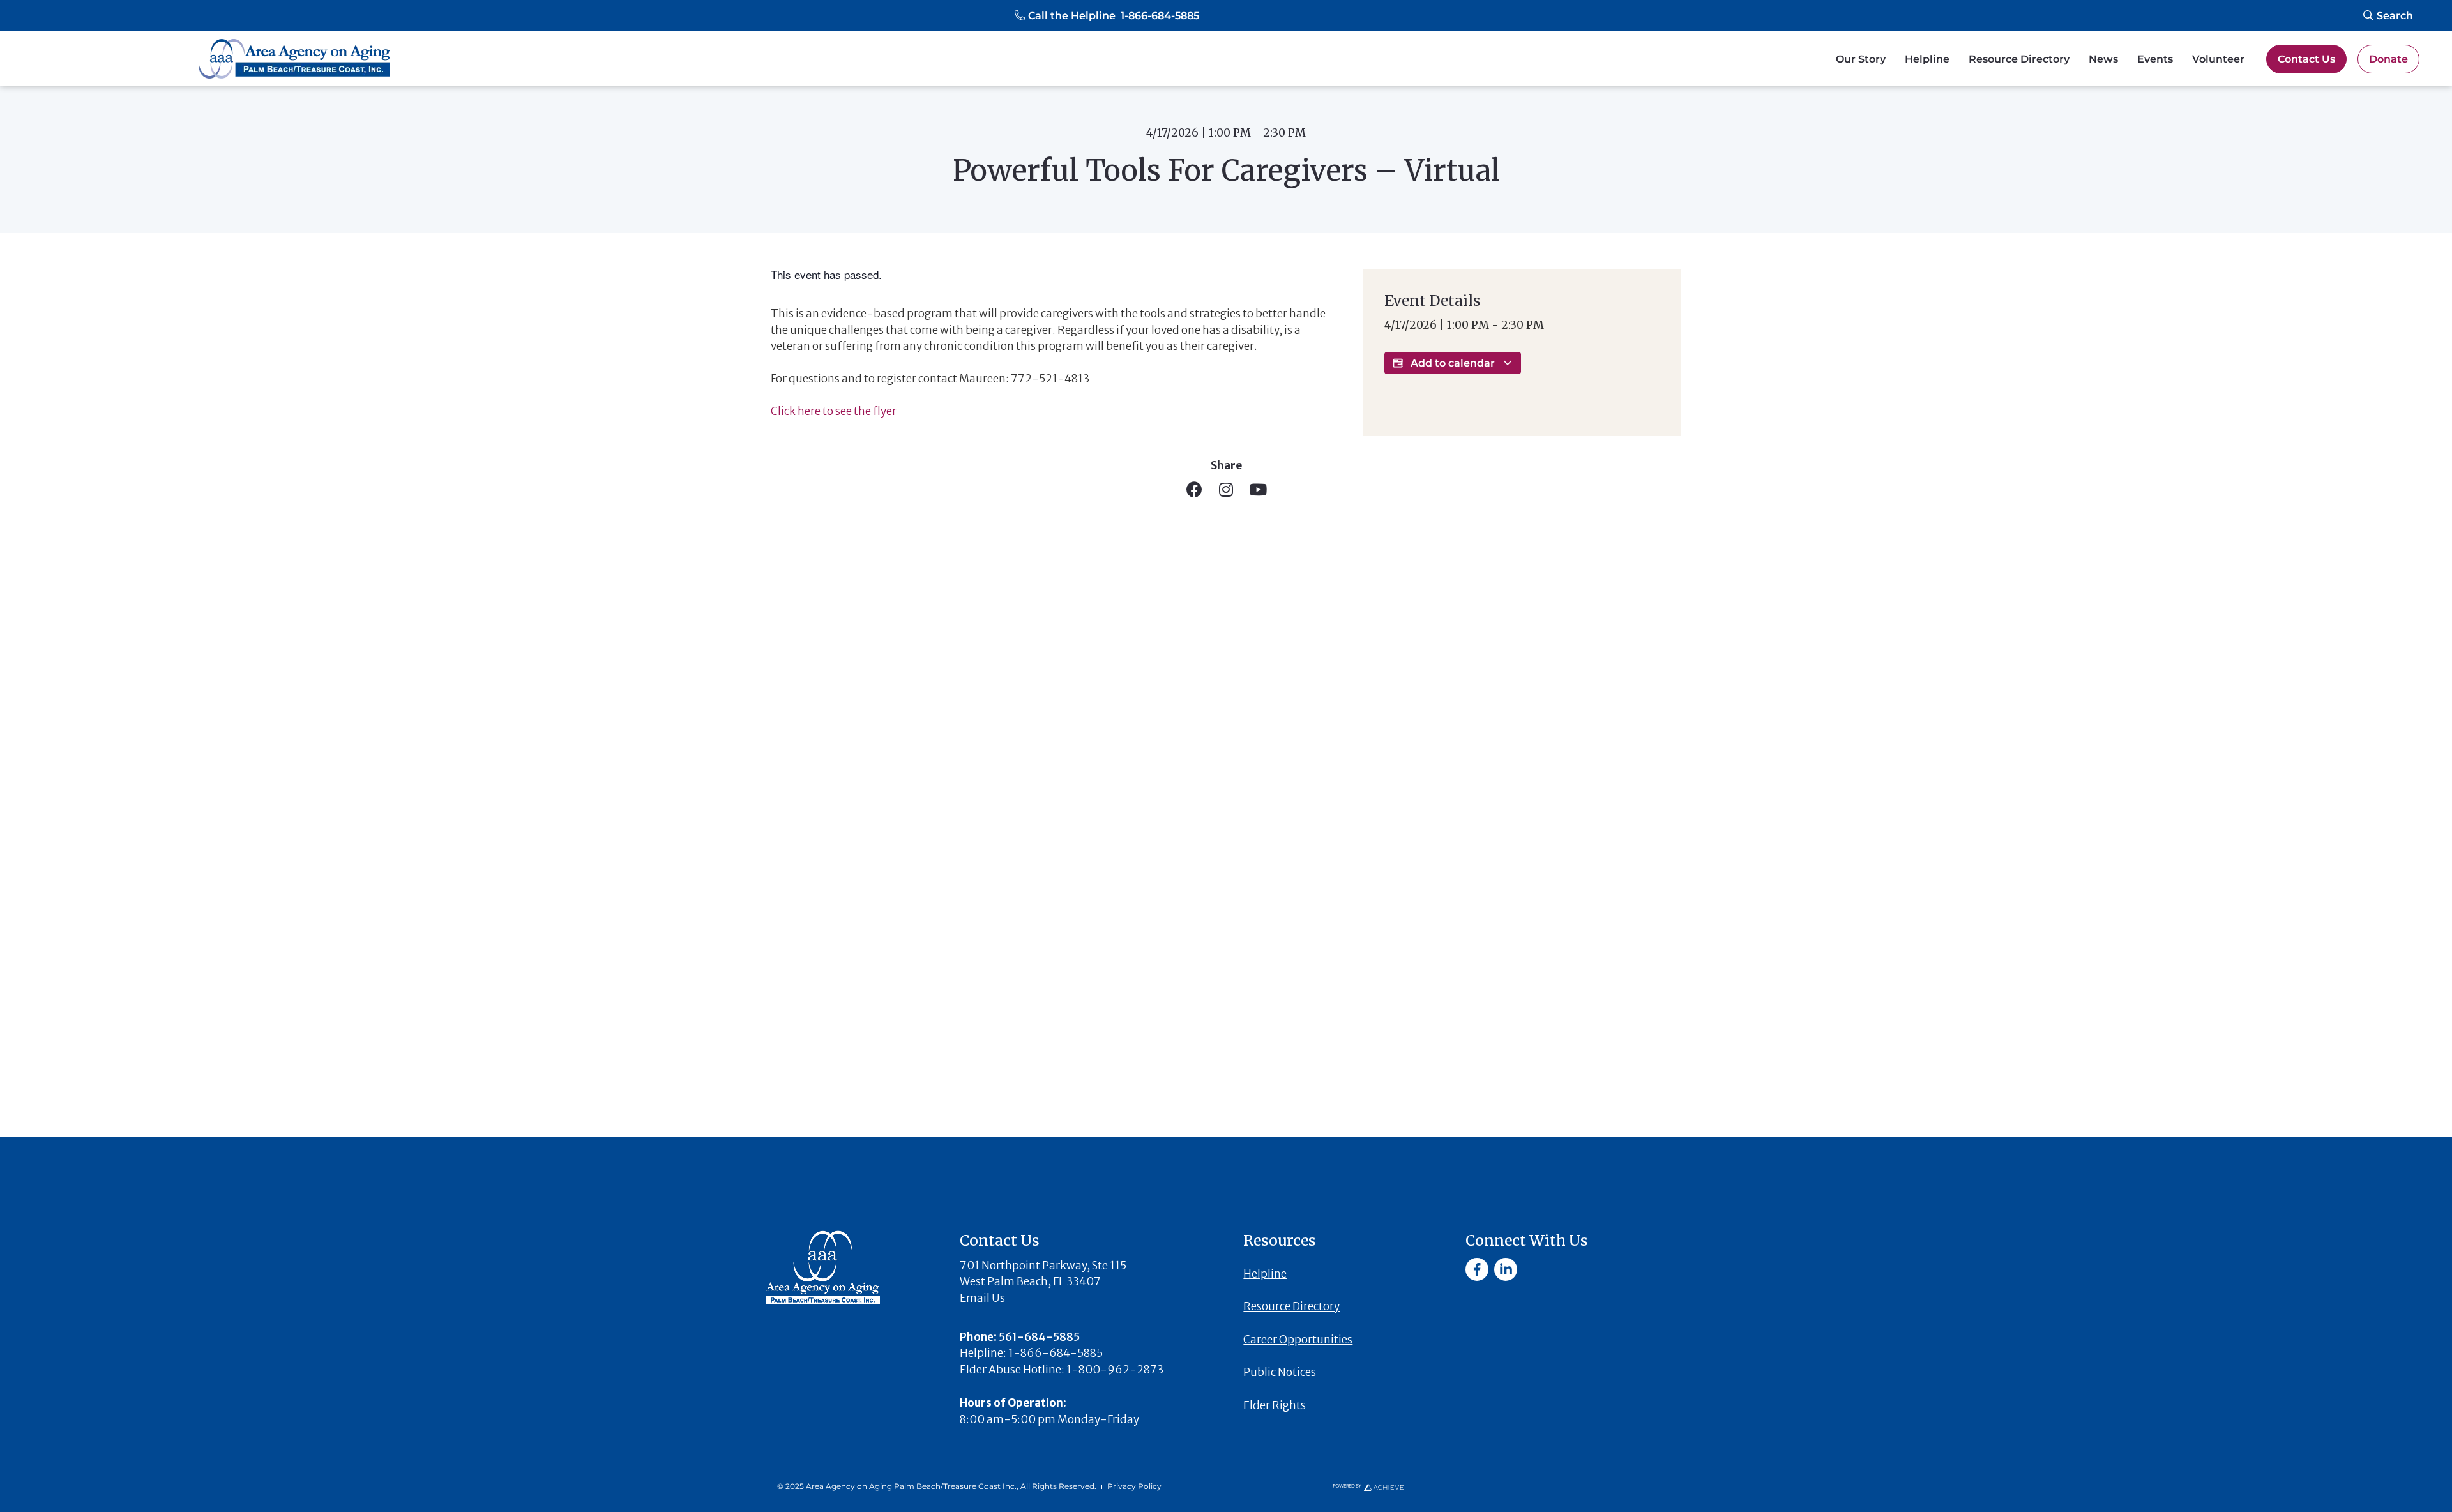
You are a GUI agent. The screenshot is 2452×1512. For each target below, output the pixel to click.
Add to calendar (1453, 363)
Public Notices (1280, 1372)
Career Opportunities (1298, 1340)
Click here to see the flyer (834, 411)
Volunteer (2218, 59)
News (2103, 59)
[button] (1107, 16)
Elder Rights (1275, 1405)
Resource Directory (2019, 59)
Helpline (1927, 59)
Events (2155, 59)
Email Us (982, 1298)
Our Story (1861, 59)
